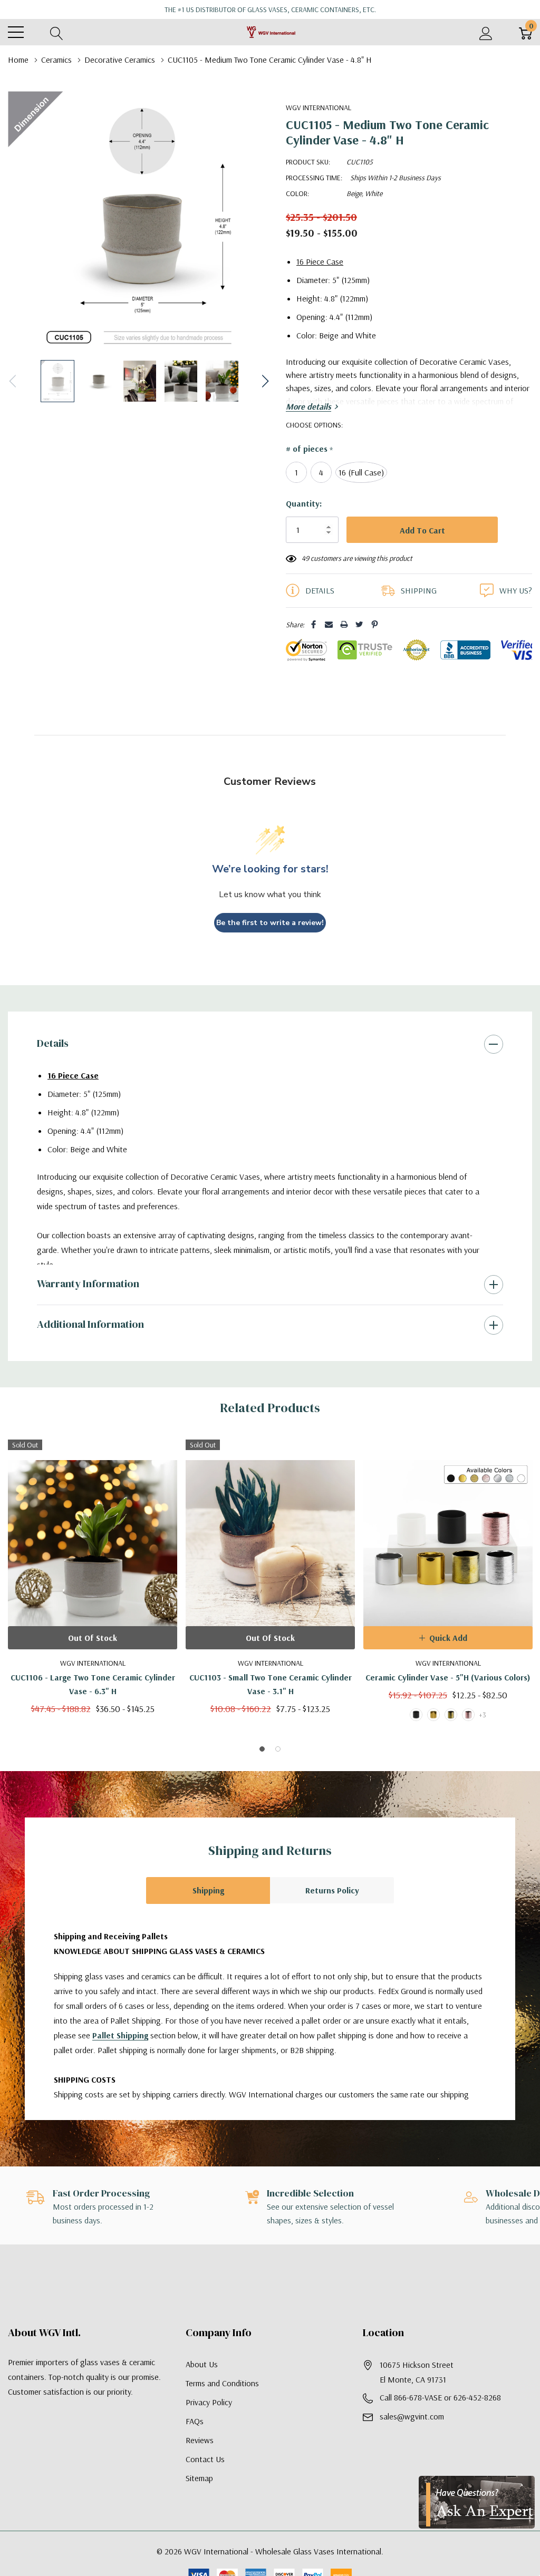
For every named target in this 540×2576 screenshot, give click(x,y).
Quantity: (304, 503)
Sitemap (199, 2478)
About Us (202, 2364)
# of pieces (309, 449)
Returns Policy (332, 1890)
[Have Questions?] (477, 2502)
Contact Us (205, 2459)
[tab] (262, 1749)
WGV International (319, 108)
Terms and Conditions (222, 2383)
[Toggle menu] (16, 32)
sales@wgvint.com (412, 2416)
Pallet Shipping (120, 2035)
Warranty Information (88, 1284)
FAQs (195, 2421)
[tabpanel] (93, 1577)
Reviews (200, 2440)
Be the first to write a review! (270, 923)
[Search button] (57, 32)
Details (53, 1043)
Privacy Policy (209, 2402)
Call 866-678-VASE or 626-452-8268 (440, 2397)
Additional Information (90, 1324)
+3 (483, 1715)
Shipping (208, 1890)
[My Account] (486, 32)
